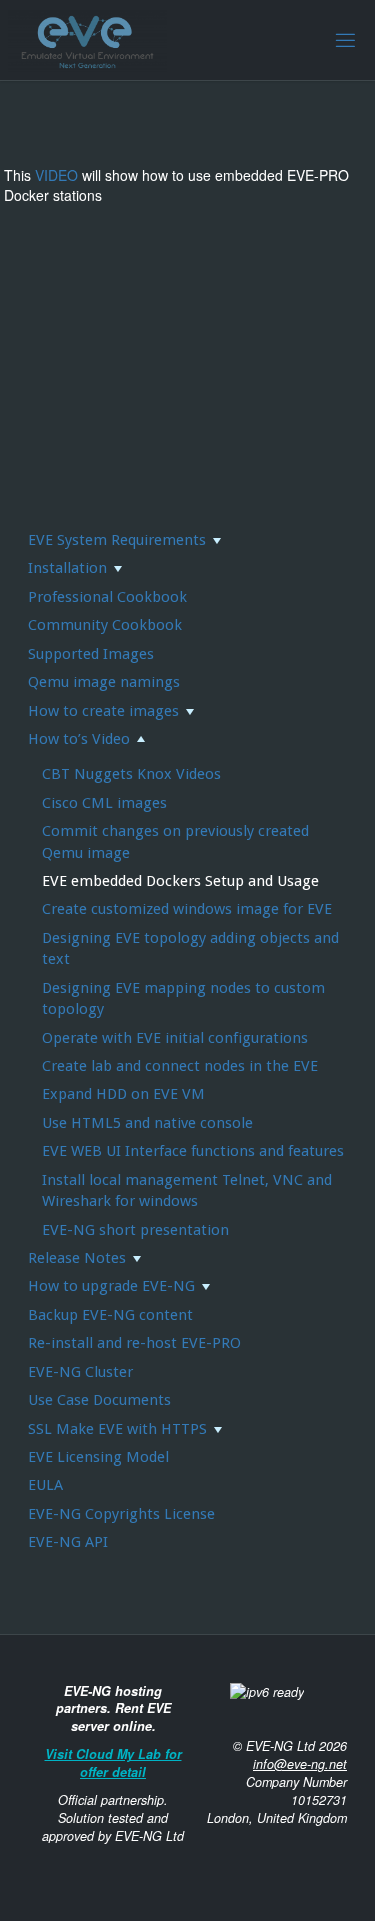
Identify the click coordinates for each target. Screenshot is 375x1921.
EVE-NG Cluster (80, 1372)
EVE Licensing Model (98, 1457)
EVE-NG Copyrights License (121, 1514)
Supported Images (91, 654)
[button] (216, 540)
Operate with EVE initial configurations (175, 1038)
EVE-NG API (68, 1542)
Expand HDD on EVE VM (123, 1094)
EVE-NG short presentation (135, 1230)
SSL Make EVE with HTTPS (117, 1429)
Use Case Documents (99, 1400)
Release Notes (77, 1258)
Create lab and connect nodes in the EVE (180, 1066)
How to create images (103, 711)
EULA (45, 1485)
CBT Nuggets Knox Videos (131, 774)
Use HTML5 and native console (147, 1123)
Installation (67, 568)
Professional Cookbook (107, 597)
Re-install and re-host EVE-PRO (134, 1343)
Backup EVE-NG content (110, 1315)
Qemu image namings (104, 682)
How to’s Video (79, 739)
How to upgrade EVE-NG (111, 1286)
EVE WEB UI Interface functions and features (193, 1151)
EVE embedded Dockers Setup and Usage (180, 881)
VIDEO (56, 175)
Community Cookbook (105, 625)
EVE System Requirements (117, 540)
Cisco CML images (104, 803)
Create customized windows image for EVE (187, 909)
